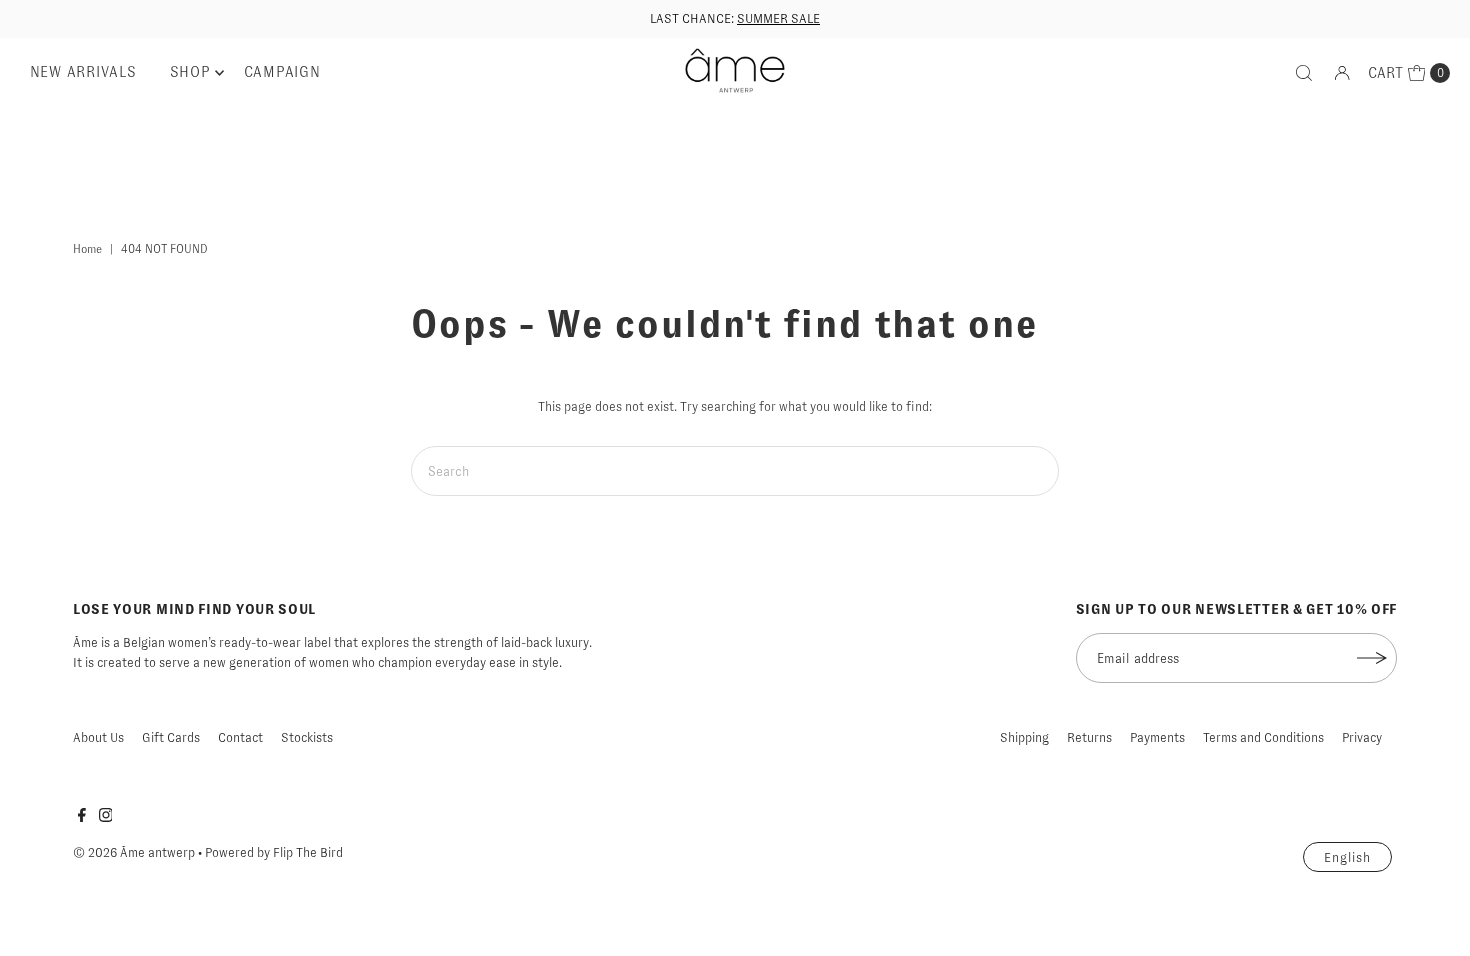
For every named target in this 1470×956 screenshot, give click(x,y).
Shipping (1024, 737)
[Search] (1304, 73)
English (1347, 857)
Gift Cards (171, 737)
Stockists (307, 737)
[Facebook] (82, 818)
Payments (1157, 737)
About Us (98, 737)
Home (87, 249)
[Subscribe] (1372, 658)
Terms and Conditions (1263, 737)
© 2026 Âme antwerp (134, 852)
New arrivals (83, 72)
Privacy (1362, 737)
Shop (190, 72)
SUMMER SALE (778, 18)
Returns (1089, 737)
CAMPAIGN (282, 72)
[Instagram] (106, 818)
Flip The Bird (308, 852)
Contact (240, 737)
